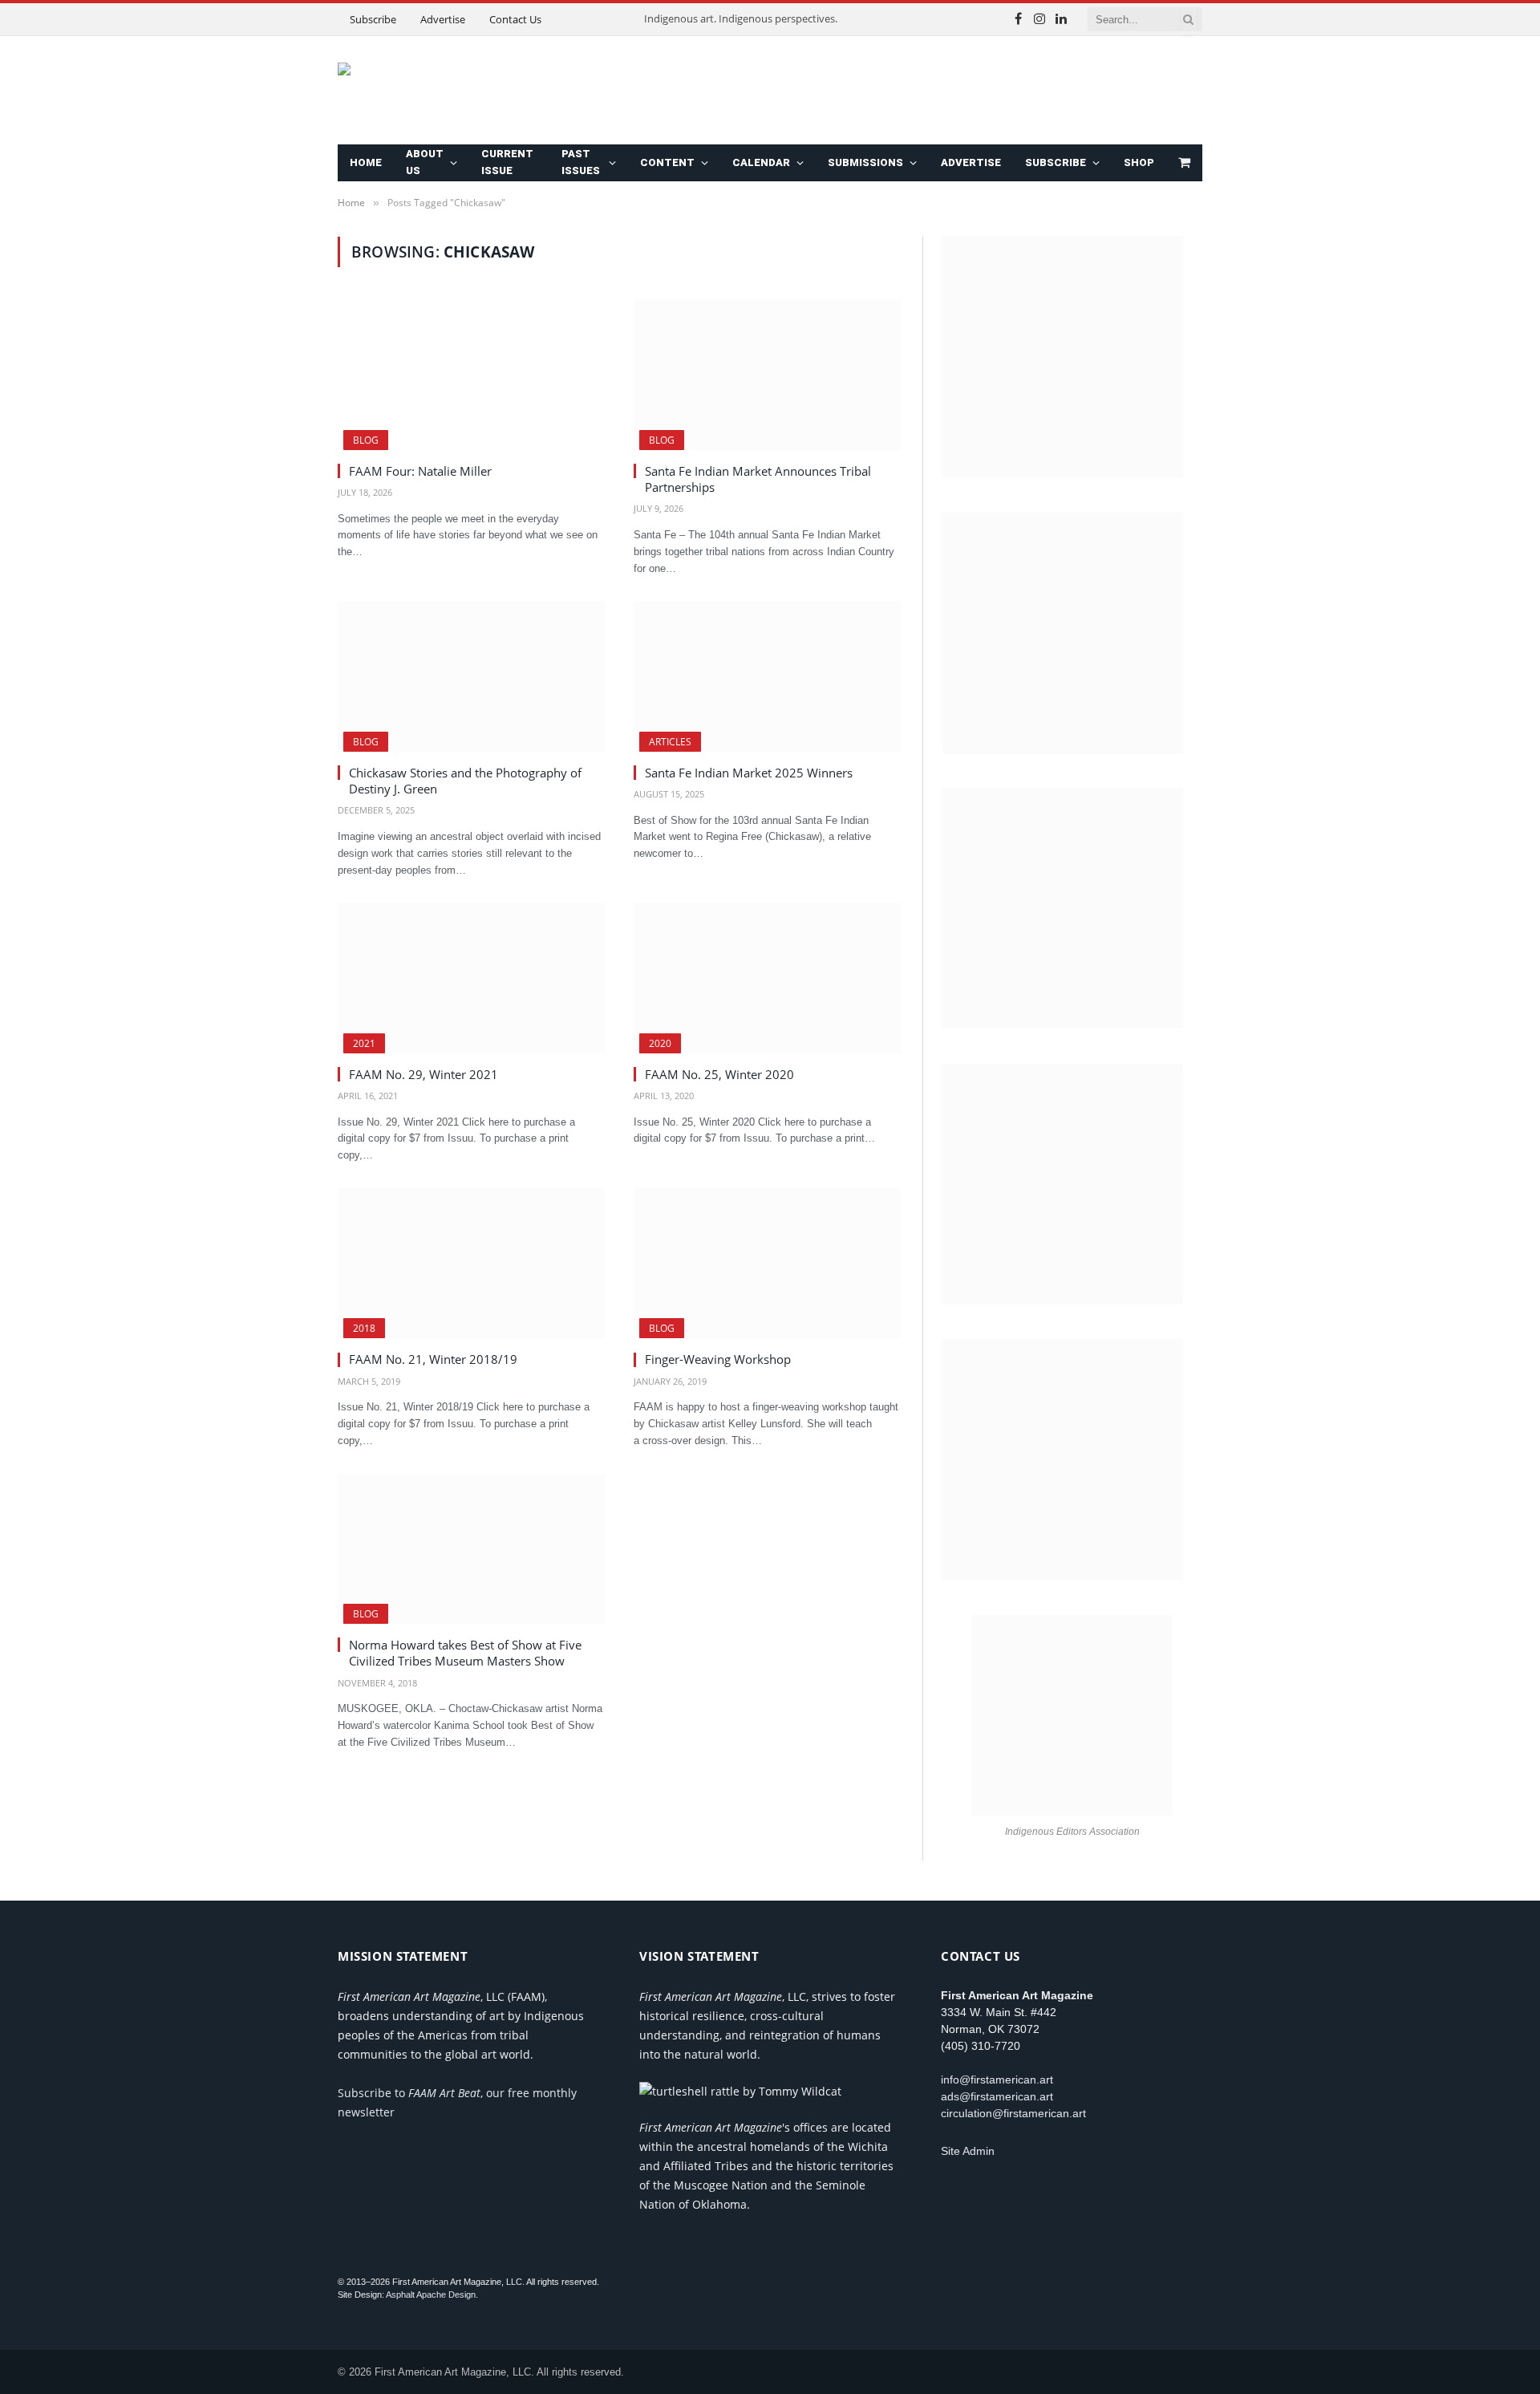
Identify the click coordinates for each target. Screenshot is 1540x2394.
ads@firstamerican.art (997, 2096)
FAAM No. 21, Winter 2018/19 (433, 1359)
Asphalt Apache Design (431, 2295)
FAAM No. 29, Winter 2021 (423, 1074)
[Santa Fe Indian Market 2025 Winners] (767, 676)
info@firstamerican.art (997, 2080)
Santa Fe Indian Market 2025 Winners (749, 773)
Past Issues (581, 162)
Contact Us (515, 19)
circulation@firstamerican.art (1013, 2113)
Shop (1139, 162)
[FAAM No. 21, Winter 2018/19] (471, 1263)
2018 (364, 1328)
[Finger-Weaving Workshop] (767, 1263)
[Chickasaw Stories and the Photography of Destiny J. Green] (471, 676)
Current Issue (507, 162)
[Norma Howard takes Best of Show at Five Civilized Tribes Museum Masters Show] (471, 1549)
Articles (670, 742)
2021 (364, 1043)
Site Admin (968, 2151)
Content (667, 162)
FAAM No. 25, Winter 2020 (719, 1074)
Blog (366, 440)
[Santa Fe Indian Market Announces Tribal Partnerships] (767, 374)
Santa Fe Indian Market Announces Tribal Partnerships (758, 479)
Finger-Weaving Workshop (718, 1359)
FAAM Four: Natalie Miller (420, 471)
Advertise (443, 19)
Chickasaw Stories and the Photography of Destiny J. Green (465, 781)
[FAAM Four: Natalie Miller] (471, 374)
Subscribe (373, 19)
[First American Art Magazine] (530, 91)
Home (366, 162)
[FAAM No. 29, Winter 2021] (471, 978)
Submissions (865, 162)
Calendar (761, 162)
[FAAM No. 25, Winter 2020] (767, 978)
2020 (660, 1043)
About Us (425, 162)
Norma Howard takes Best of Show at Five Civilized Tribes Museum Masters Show (465, 1653)
